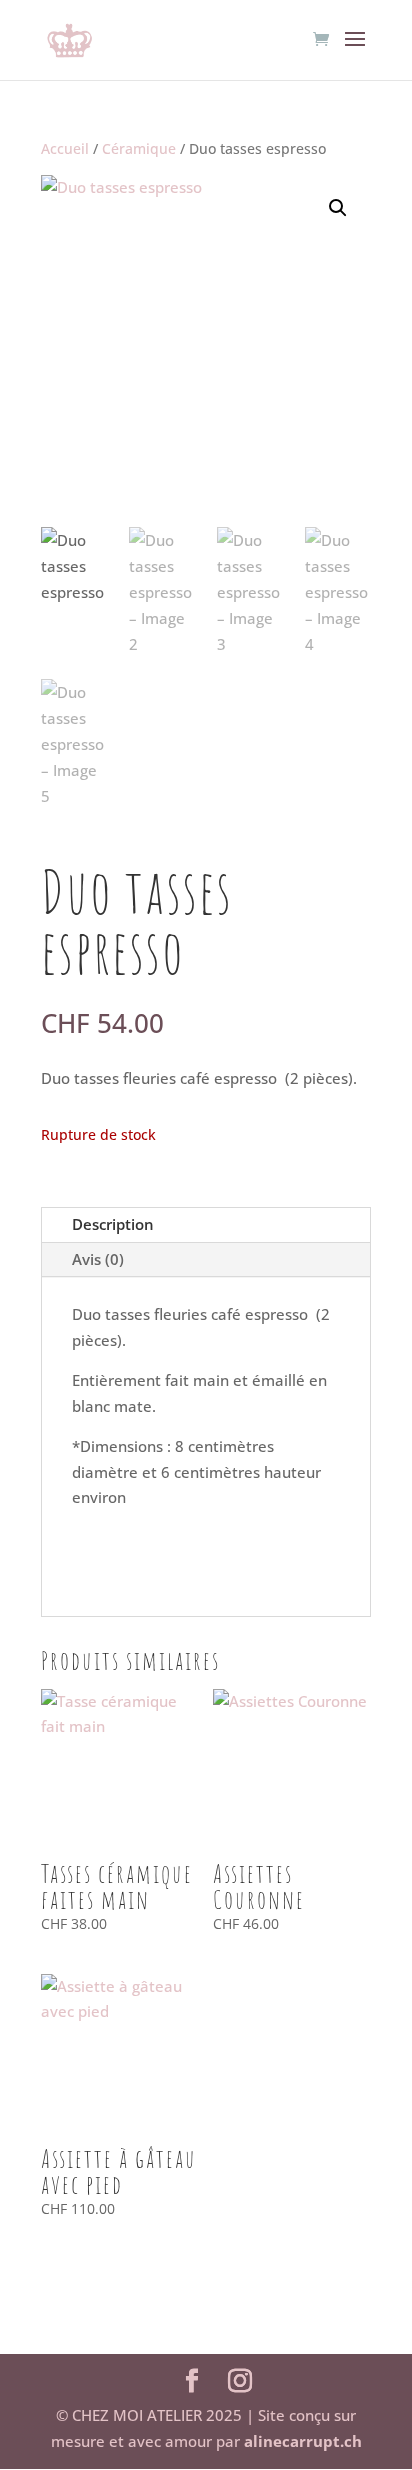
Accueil (65, 148)
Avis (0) (98, 1259)
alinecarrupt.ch (303, 2441)
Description (113, 1224)
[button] (338, 208)
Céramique (139, 148)
